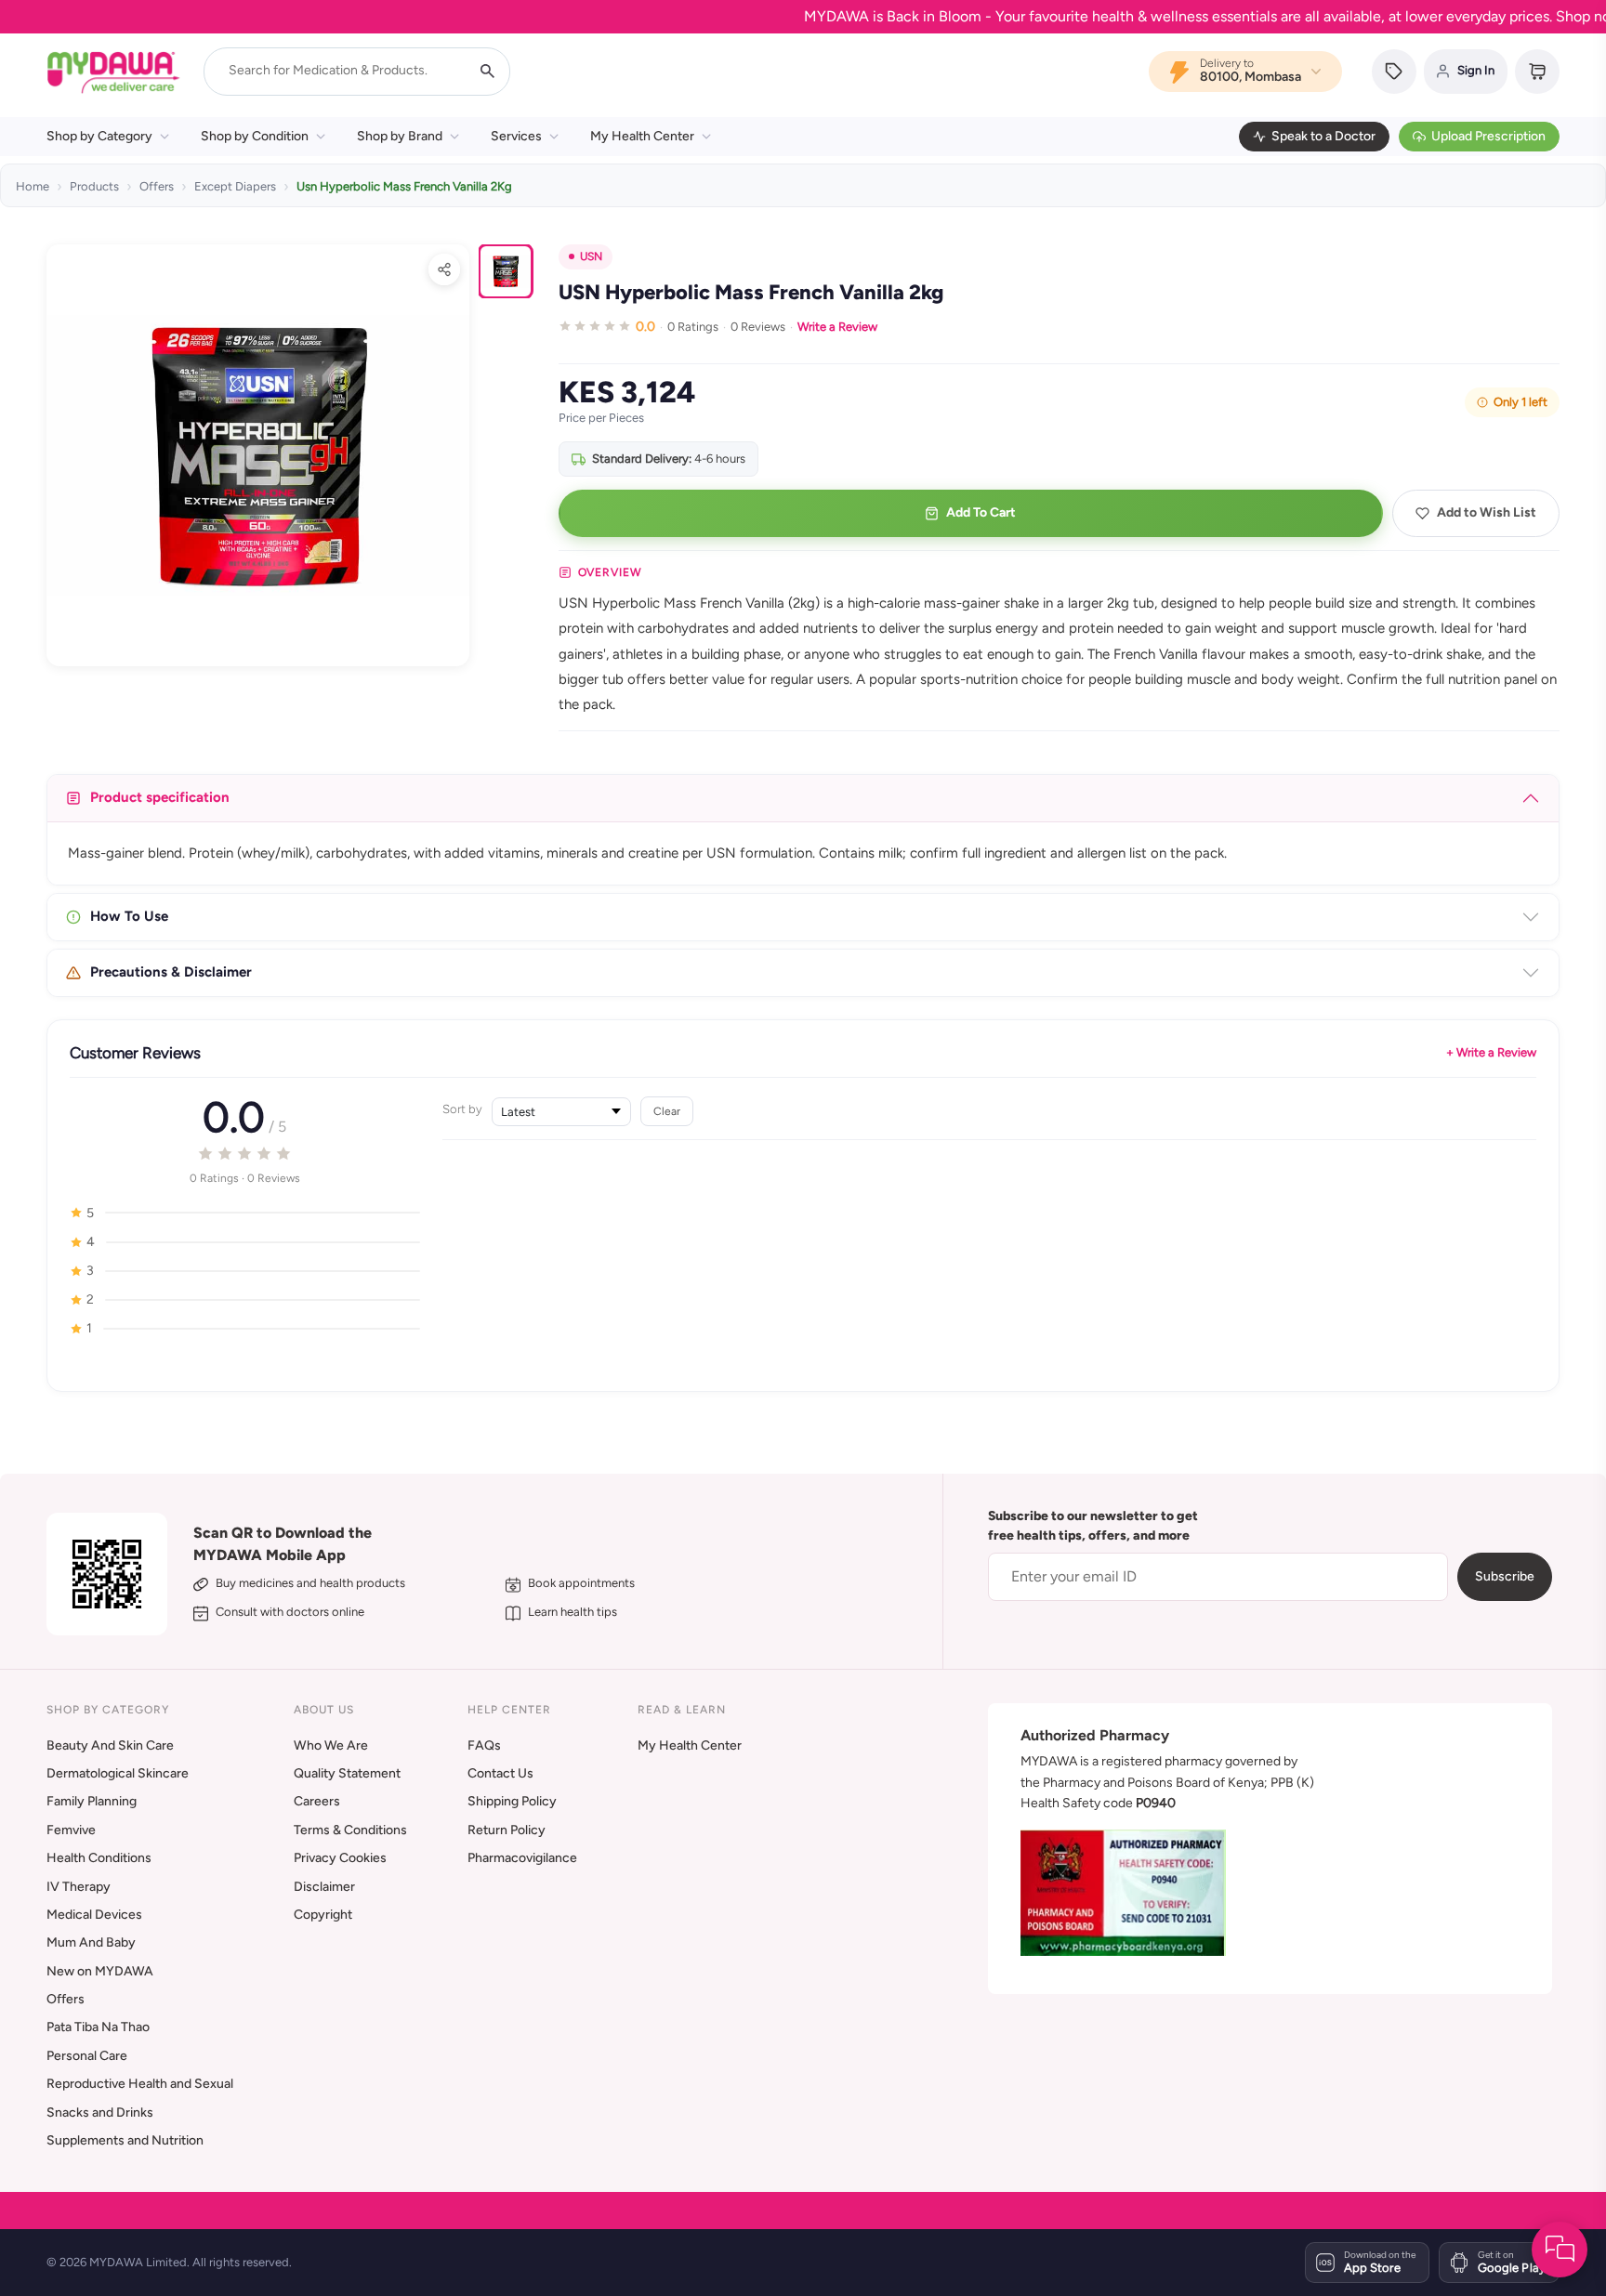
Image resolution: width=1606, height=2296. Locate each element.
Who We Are (331, 1745)
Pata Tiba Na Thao (98, 2027)
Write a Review (837, 327)
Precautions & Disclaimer (171, 972)
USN (591, 256)
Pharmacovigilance (522, 1858)
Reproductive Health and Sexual (140, 2084)
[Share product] (444, 269)
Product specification (160, 797)
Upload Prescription (1488, 136)
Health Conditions (99, 1858)
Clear (667, 1111)
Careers (317, 1801)
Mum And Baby (91, 1942)
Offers (157, 186)
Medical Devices (94, 1915)
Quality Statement (347, 1773)
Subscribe (1505, 1576)
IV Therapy (79, 1887)
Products (94, 186)
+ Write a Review (1491, 1052)
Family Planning (92, 1801)
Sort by (462, 1109)
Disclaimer (324, 1887)
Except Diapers (235, 186)
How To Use (129, 916)
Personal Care (87, 2056)
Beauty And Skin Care (110, 1745)
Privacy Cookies (340, 1858)
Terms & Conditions (350, 1830)
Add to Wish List (1487, 512)
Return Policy (507, 1830)
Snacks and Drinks (100, 2112)
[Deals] (1394, 72)
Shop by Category (99, 136)
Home (33, 186)
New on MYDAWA (100, 1971)
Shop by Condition (255, 136)
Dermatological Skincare (118, 1773)
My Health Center (642, 136)
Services (516, 136)
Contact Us (500, 1773)
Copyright (323, 1915)
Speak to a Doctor (1323, 136)
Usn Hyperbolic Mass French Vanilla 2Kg (404, 186)
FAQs (484, 1745)
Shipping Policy (512, 1801)
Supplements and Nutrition (125, 2140)
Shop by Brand (400, 136)
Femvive (71, 1830)
